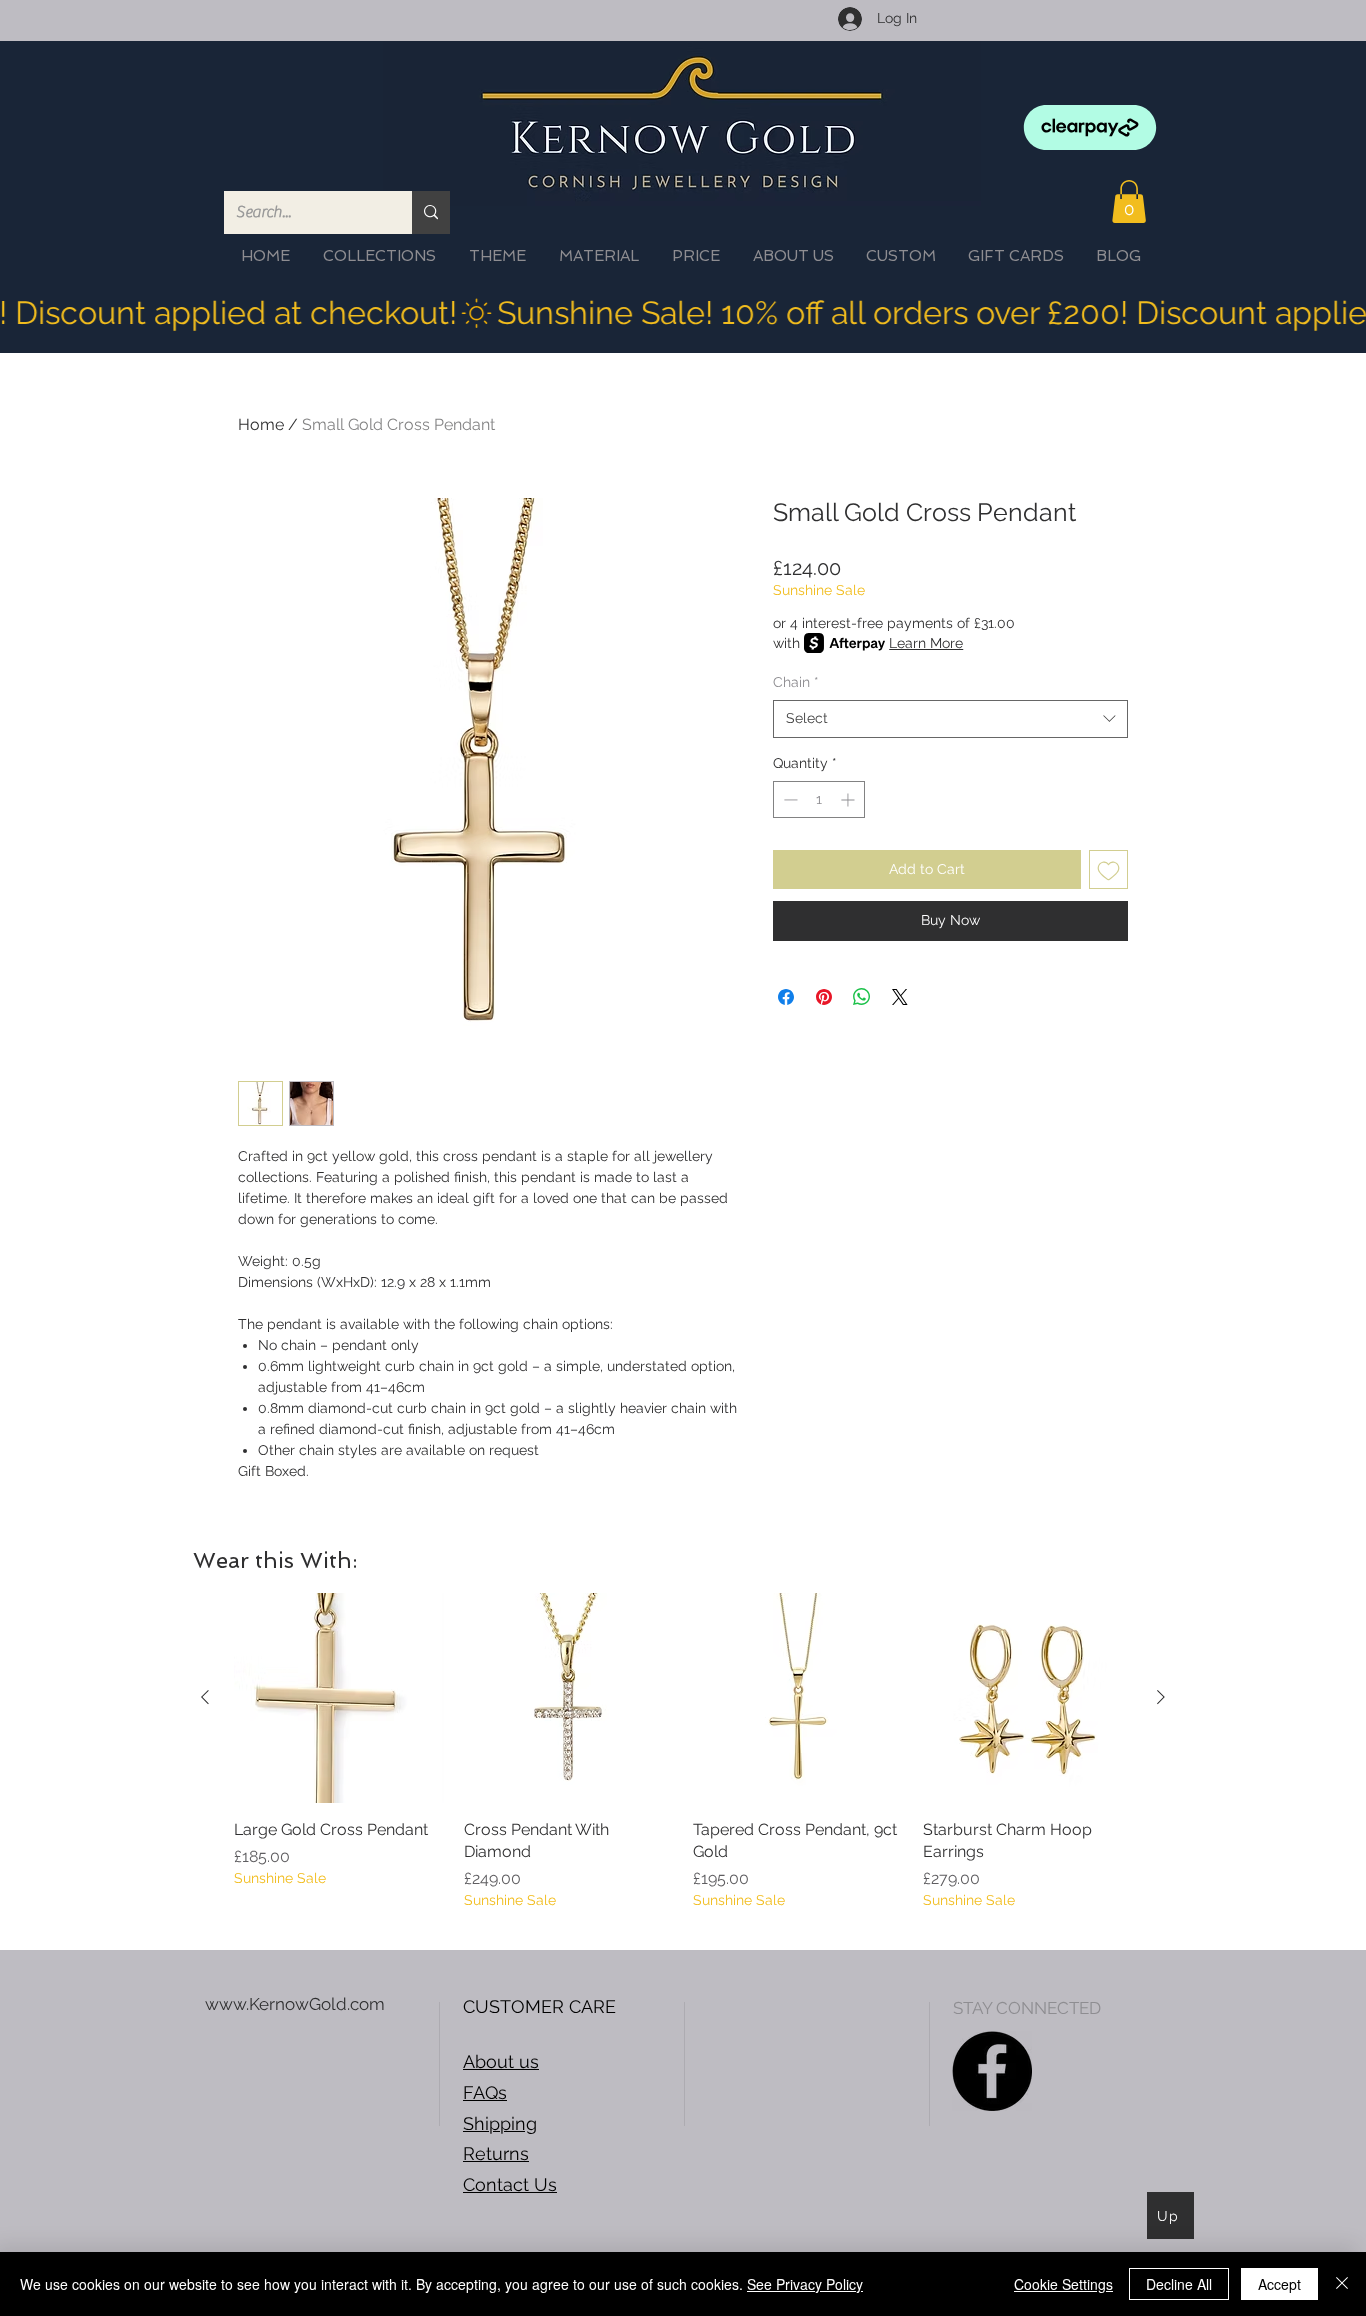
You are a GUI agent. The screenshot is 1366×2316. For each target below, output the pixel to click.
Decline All (1179, 2284)
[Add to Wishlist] (1108, 869)
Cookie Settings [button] (1063, 2284)
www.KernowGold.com (295, 2004)
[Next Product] (1161, 1697)
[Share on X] (900, 997)
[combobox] (950, 719)
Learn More (926, 643)
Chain (796, 682)
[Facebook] (992, 2071)
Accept (1279, 2284)
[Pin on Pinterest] (824, 997)
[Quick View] (339, 1698)
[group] (683, 1763)
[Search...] (431, 212)
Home (261, 424)
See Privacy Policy (805, 2284)
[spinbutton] (819, 799)
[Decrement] (788, 799)
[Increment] (849, 799)
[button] (1129, 201)
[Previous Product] (205, 1697)
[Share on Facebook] (786, 997)
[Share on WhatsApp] (862, 997)
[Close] (1342, 2284)
